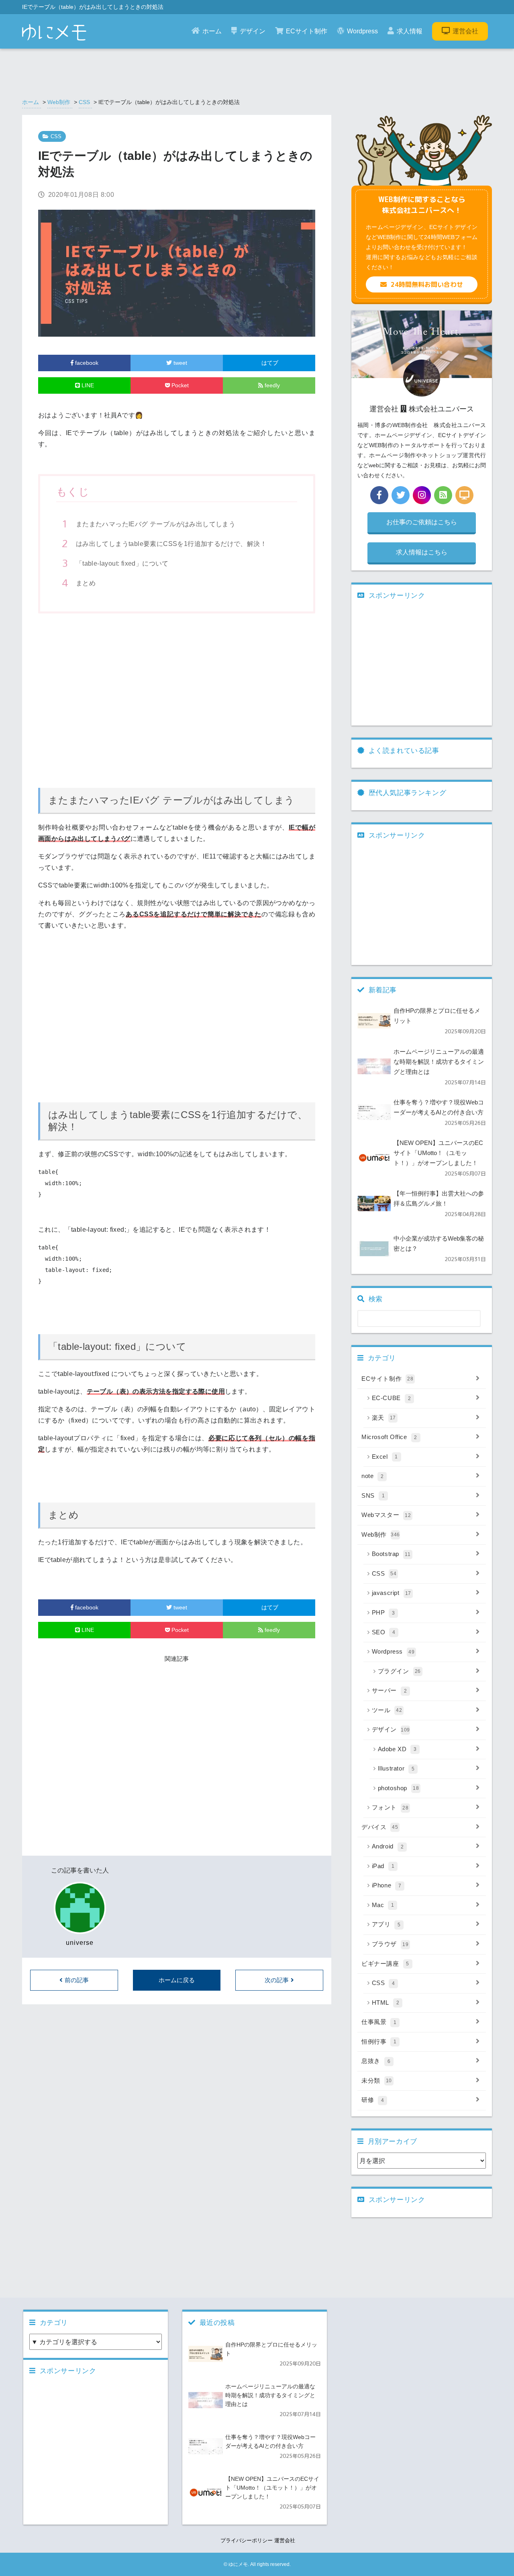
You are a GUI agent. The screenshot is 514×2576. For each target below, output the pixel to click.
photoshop (399, 1788)
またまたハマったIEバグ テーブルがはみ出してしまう (156, 524)
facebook (86, 363)
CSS (84, 102)
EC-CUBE (392, 1398)
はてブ (269, 363)
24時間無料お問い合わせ (427, 284)
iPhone (387, 1885)
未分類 (377, 2080)
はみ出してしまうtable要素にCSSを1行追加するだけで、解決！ (171, 544)
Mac (383, 1905)
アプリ (386, 1924)
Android (388, 1846)
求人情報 (410, 31)
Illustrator (396, 1768)
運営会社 (465, 31)
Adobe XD (397, 1749)
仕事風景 (379, 2022)
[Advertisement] (177, 697)
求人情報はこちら (422, 552)
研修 (373, 2100)
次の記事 (277, 1980)
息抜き (376, 2061)
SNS (373, 1496)
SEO (384, 1632)
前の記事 (77, 1980)
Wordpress (362, 31)
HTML (386, 2003)
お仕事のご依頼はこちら (422, 522)
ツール (387, 1710)
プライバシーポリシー (247, 2540)
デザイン (253, 31)
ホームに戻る (177, 1980)
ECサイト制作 (307, 31)
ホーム (212, 31)
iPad (383, 1866)
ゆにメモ (238, 2564)
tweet (179, 363)
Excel (385, 1457)
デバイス (380, 1827)
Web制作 (59, 102)
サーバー (390, 1690)
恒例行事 (379, 2041)
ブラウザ (390, 1944)
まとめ (86, 583)
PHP (383, 1612)
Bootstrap (391, 1554)
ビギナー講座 (385, 1964)
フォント (390, 1807)
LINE (87, 385)
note (373, 1476)
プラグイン (399, 1671)
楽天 (384, 1418)
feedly (271, 385)
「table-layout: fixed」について (122, 563)
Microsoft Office (389, 1437)
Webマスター (386, 1515)
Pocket (179, 385)
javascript (392, 1593)
